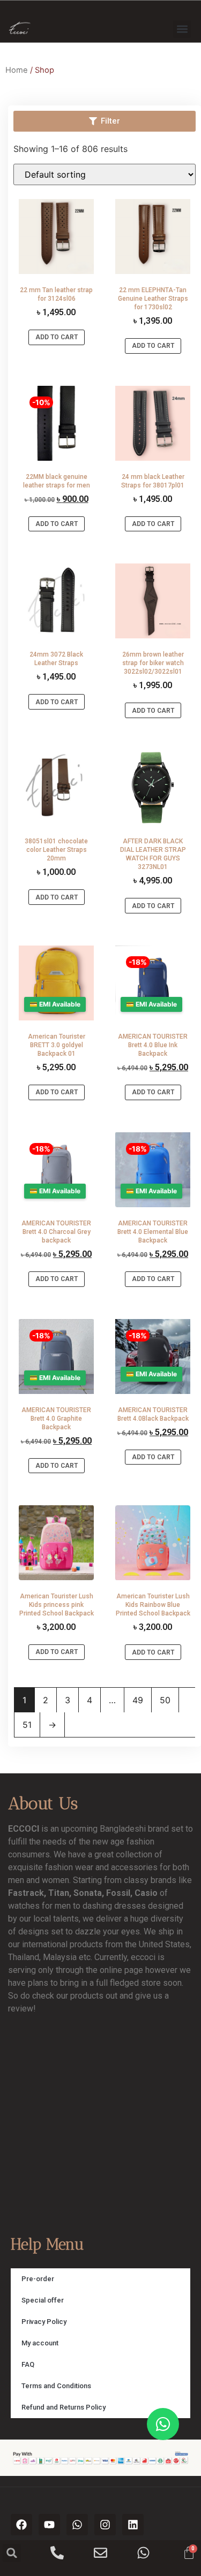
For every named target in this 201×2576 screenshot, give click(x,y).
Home (17, 70)
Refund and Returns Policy (64, 2407)
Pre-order (38, 2279)
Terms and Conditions (56, 2386)
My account (40, 2343)
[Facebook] (21, 2525)
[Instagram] (105, 2525)
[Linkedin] (133, 2525)
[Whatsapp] (77, 2525)
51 (27, 1725)
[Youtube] (49, 2525)
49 (138, 1700)
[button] (182, 29)
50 (165, 1700)
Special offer (43, 2300)
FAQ (28, 2364)
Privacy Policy (44, 2322)
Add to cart (57, 337)
